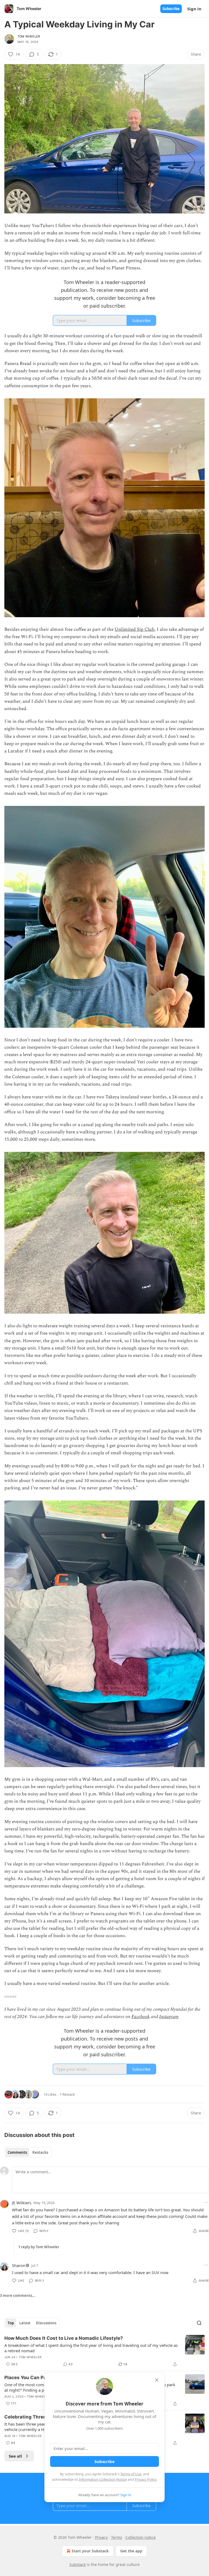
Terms (117, 2537)
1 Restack (67, 2094)
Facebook (141, 2017)
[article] (104, 2351)
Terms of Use (131, 2474)
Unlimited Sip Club (135, 629)
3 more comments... (18, 2296)
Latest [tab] (25, 2323)
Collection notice (141, 2537)
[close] (157, 2380)
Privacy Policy (146, 2479)
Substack (78, 2564)
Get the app (131, 2551)
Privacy (101, 2537)
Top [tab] (11, 2323)
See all (15, 2456)
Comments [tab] (17, 2152)
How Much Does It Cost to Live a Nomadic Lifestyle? (64, 2338)
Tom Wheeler (29, 36)
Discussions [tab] (46, 2323)
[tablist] (28, 2152)
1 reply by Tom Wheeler (39, 2247)
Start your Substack (90, 2551)
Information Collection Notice (103, 2479)
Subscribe (171, 9)
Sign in (194, 9)
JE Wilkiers (22, 2203)
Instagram (169, 2017)
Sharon (19, 2265)
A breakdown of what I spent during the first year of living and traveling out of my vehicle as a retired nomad (91, 2348)
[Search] (199, 2323)
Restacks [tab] (40, 2152)
